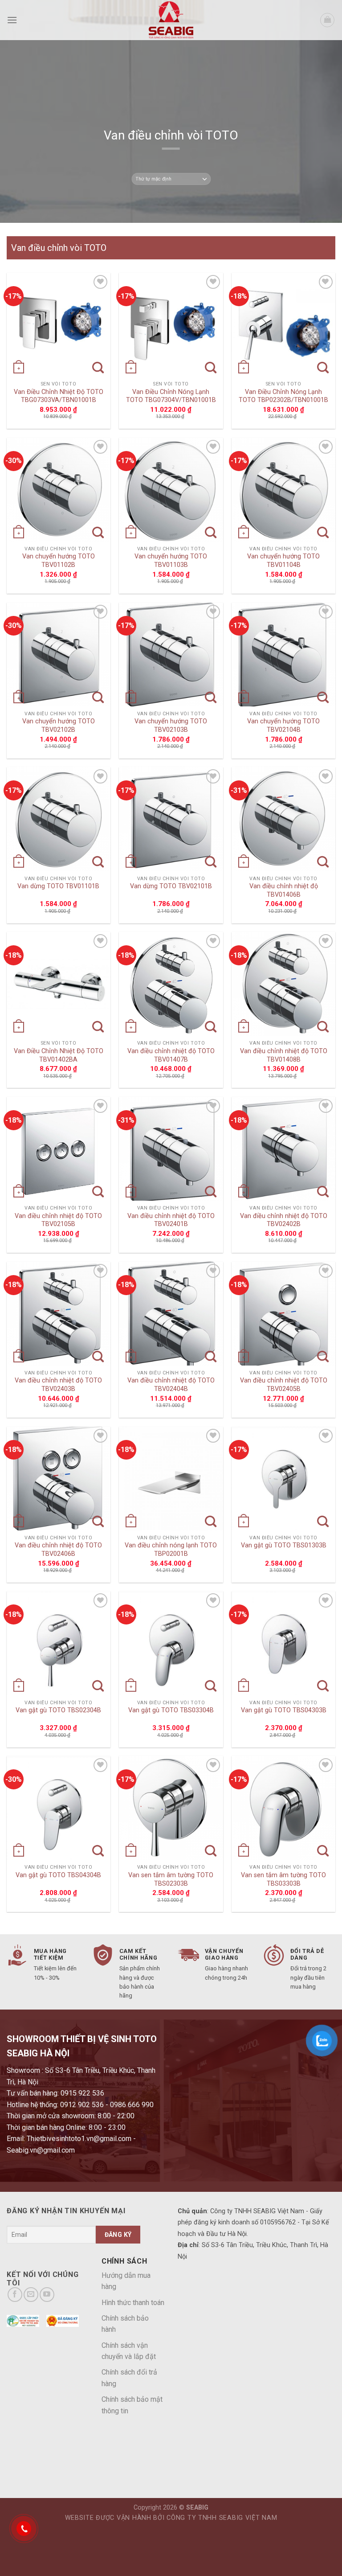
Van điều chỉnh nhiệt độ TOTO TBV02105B (58, 1220)
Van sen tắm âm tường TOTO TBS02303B (171, 1879)
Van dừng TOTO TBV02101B (171, 886)
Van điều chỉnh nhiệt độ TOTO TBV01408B (284, 1055)
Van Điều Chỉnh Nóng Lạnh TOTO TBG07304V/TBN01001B (171, 396)
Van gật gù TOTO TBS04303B (284, 1710)
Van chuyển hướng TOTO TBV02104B (283, 726)
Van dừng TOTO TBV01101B (58, 886)
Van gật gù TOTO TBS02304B (58, 1710)
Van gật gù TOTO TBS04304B (58, 1875)
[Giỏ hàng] (327, 20)
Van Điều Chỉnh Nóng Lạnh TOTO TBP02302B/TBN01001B (283, 396)
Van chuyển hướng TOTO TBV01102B (59, 561)
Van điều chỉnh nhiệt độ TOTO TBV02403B (58, 1385)
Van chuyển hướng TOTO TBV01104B (283, 561)
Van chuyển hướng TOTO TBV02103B (171, 726)
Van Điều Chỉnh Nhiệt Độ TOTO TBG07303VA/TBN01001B (59, 396)
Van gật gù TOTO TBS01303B (284, 1545)
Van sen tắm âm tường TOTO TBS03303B (283, 1879)
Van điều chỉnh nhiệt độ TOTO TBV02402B (284, 1220)
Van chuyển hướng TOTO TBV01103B (171, 561)
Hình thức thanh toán (133, 2303)
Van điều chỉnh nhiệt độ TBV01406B (284, 890)
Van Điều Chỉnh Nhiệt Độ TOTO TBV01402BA (59, 1055)
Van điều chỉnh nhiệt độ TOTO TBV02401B (171, 1220)
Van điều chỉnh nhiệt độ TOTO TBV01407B (171, 1055)
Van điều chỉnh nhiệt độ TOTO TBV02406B (58, 1550)
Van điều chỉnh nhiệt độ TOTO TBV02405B (284, 1385)
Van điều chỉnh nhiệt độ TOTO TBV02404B (171, 1385)
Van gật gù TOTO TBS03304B (171, 1710)
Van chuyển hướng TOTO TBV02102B (59, 726)
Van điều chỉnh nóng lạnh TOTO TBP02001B (171, 1550)
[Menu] (12, 20)
